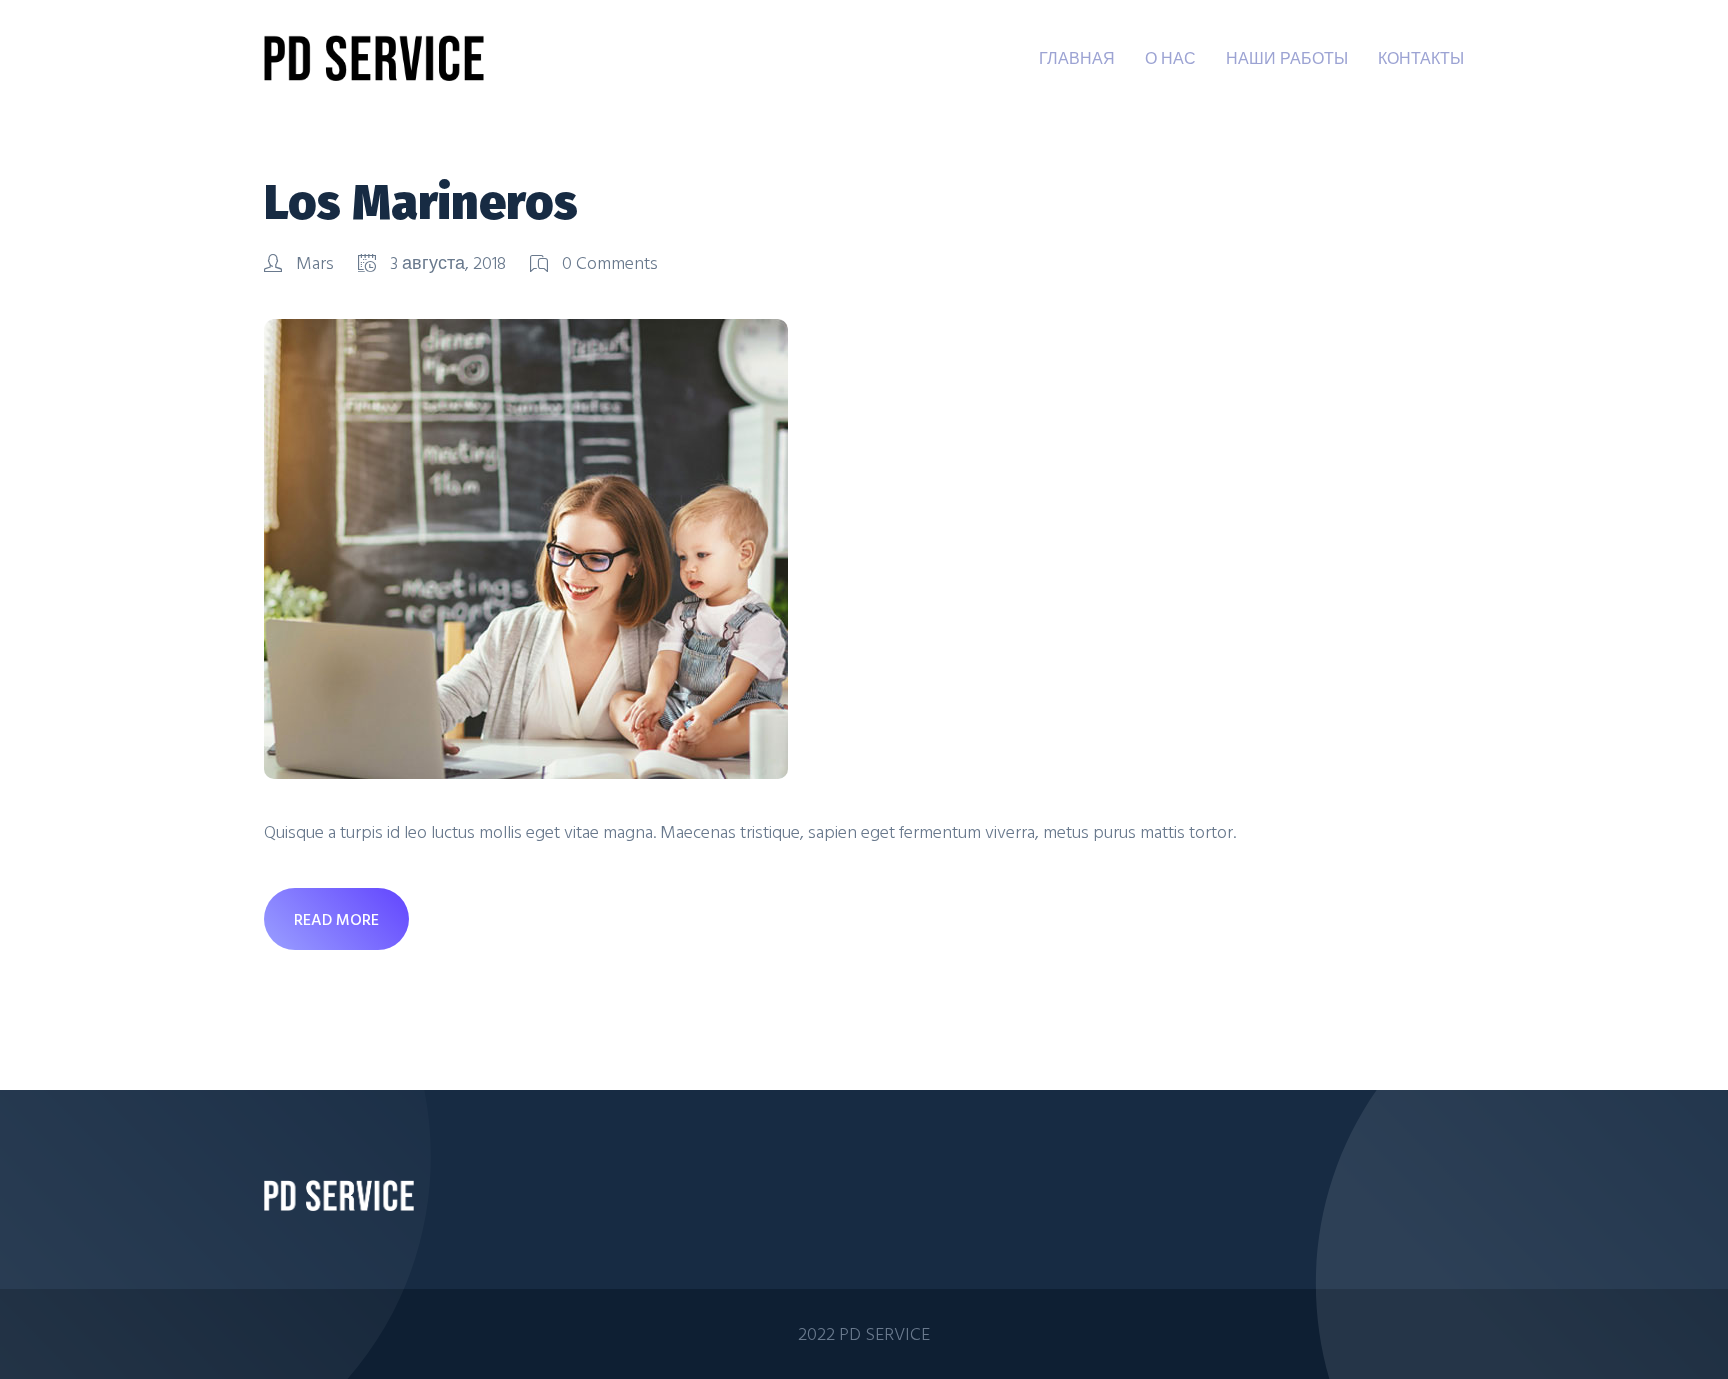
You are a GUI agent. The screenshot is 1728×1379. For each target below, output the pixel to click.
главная (1077, 58)
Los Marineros (421, 203)
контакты (1421, 58)
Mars (315, 262)
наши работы (1287, 58)
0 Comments (608, 262)
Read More (336, 919)
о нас (1170, 58)
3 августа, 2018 (448, 262)
